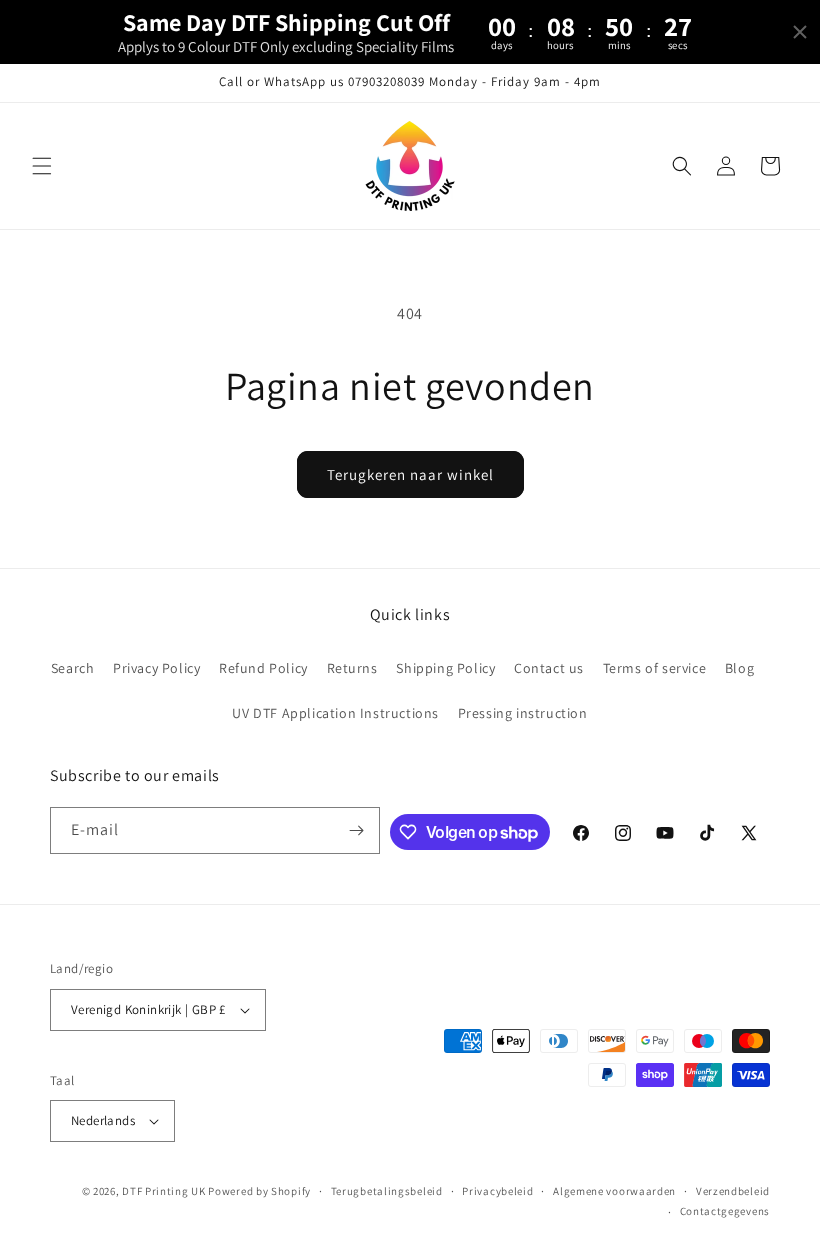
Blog (739, 668)
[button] (42, 166)
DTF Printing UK (164, 1191)
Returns (352, 668)
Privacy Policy (156, 668)
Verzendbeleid (733, 1191)
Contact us (549, 668)
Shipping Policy (445, 668)
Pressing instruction (523, 713)
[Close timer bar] (800, 32)
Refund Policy (263, 668)
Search (73, 668)
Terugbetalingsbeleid (387, 1191)
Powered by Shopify (259, 1191)
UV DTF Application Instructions (335, 713)
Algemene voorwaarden (614, 1191)
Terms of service (655, 668)
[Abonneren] (357, 830)
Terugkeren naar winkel (410, 474)
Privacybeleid (497, 1191)
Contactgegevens (725, 1211)
